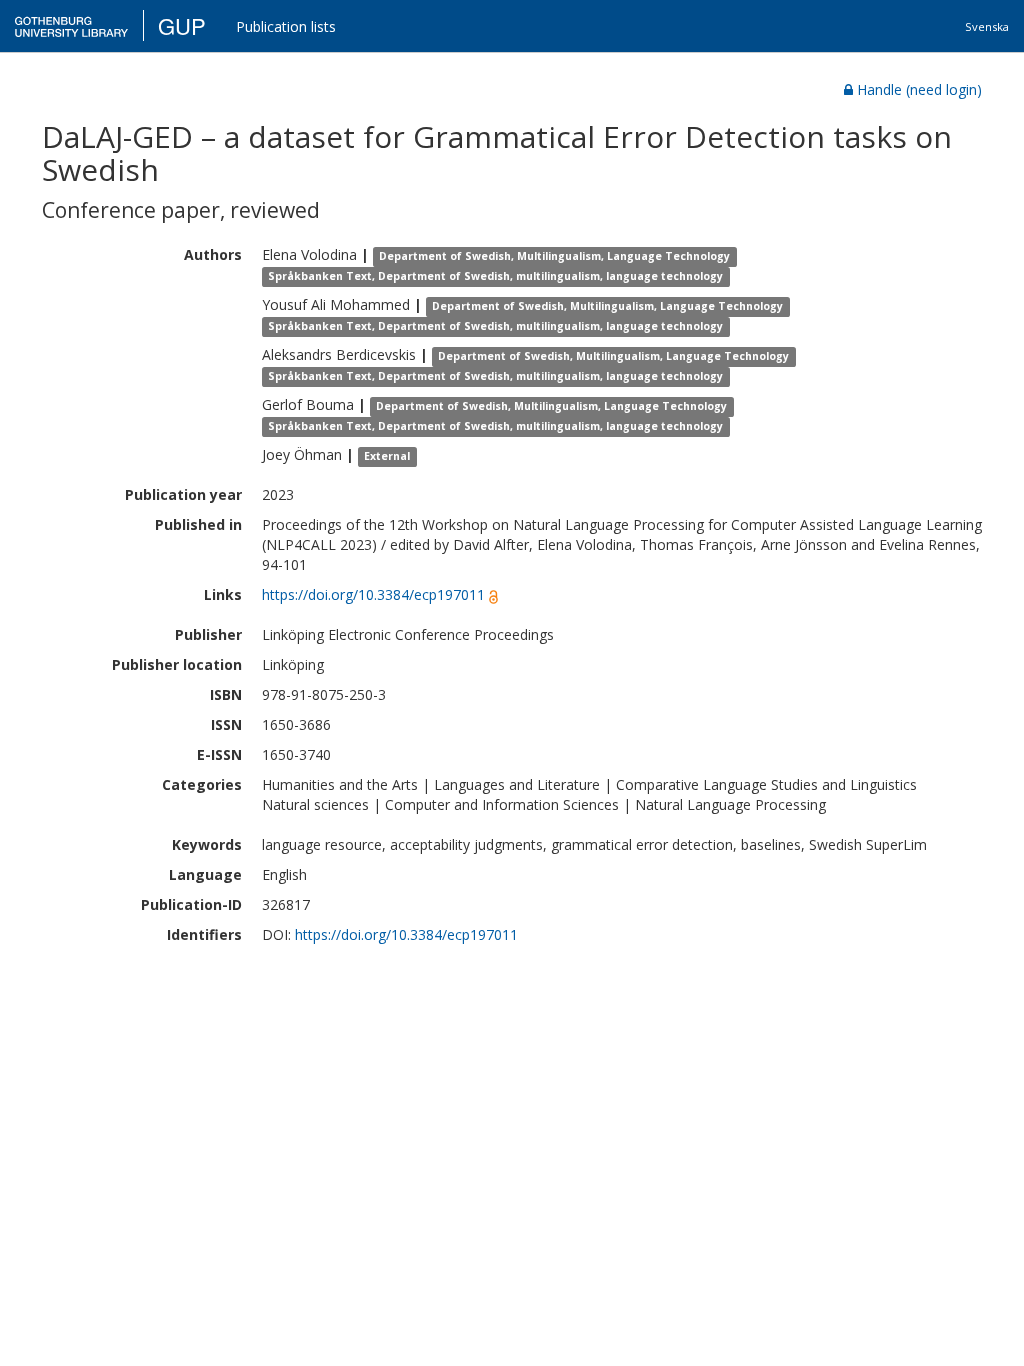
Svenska (987, 26)
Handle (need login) (919, 89)
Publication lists (286, 26)
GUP (182, 25)
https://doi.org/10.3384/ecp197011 (373, 594)
